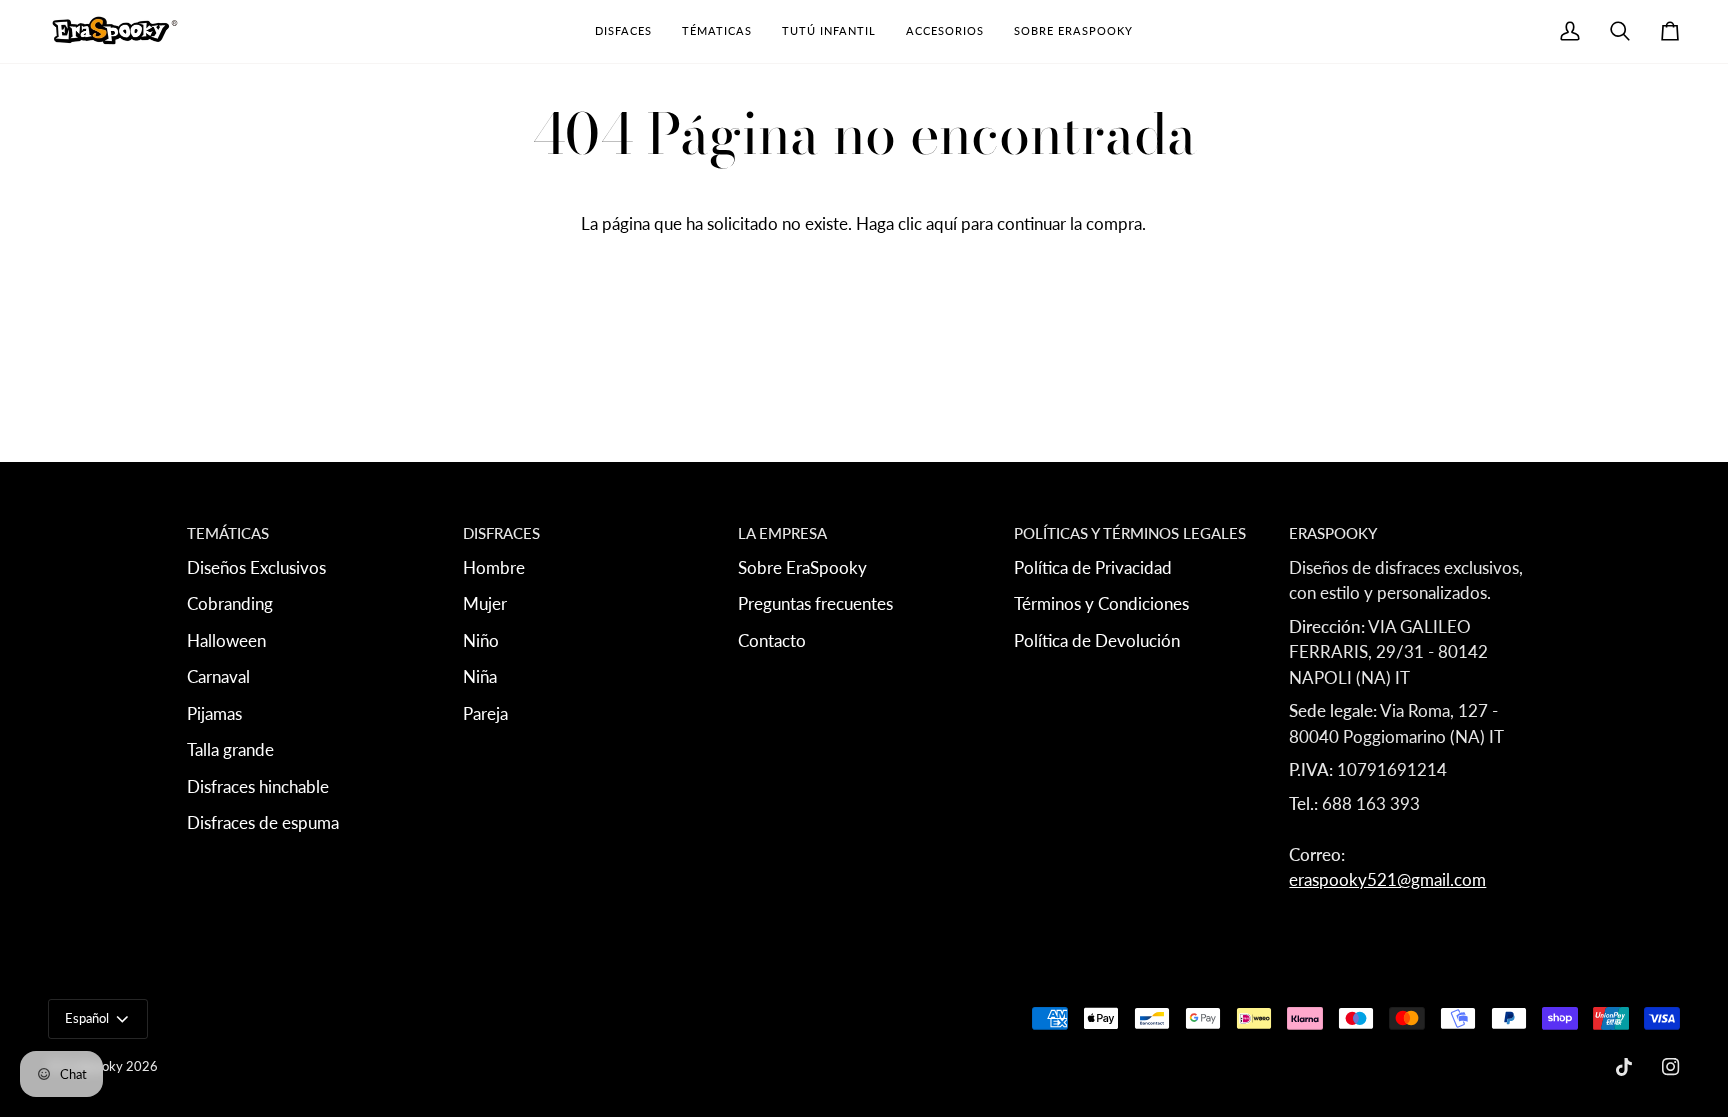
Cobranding (230, 603)
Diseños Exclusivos (256, 567)
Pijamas (214, 713)
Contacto (772, 640)
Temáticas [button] (228, 533)
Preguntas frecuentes (815, 603)
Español (87, 1018)
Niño (481, 640)
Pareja (485, 713)
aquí (941, 223)
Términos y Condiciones (1101, 603)
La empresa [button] (782, 533)
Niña (480, 676)
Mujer (485, 603)
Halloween (226, 640)
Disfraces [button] (501, 533)
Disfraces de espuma (263, 822)
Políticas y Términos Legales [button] (1130, 533)
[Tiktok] (1624, 1067)
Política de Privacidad (1093, 567)
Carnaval (218, 676)
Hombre (494, 567)
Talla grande (230, 749)
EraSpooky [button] (1333, 533)
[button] (623, 31)
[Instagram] (1671, 1067)
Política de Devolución (1097, 640)
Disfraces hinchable (258, 786)
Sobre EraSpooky (802, 567)
